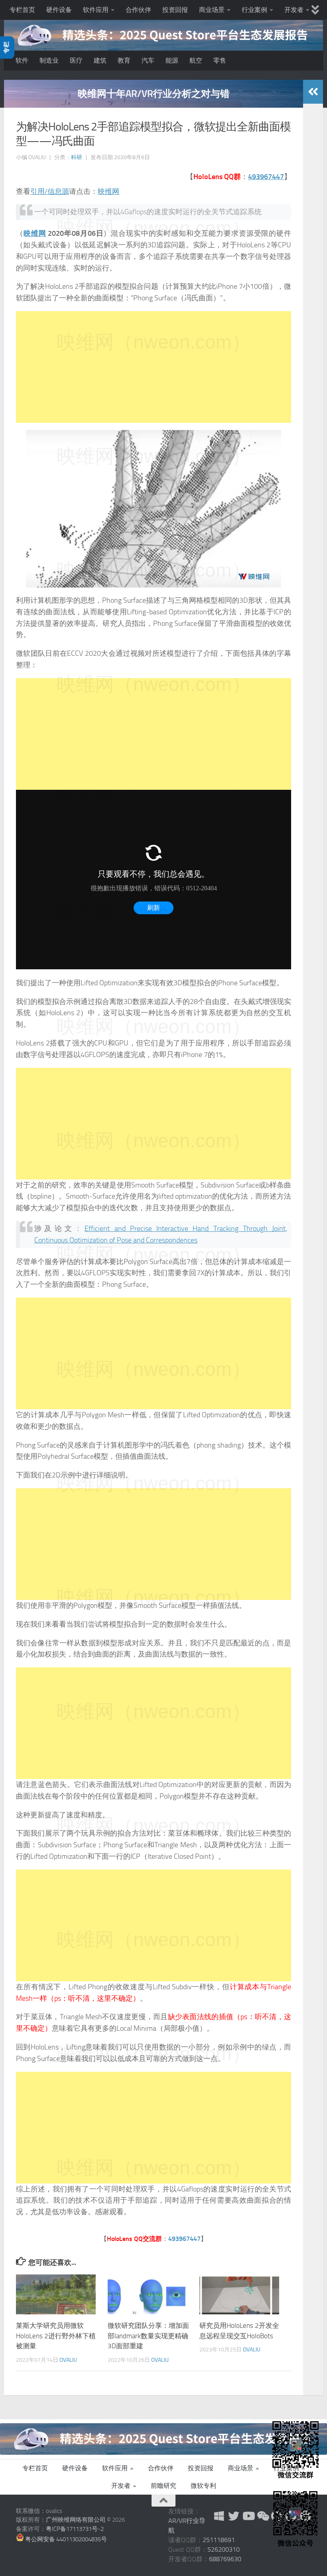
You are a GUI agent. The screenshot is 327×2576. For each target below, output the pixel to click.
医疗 (76, 60)
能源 (172, 60)
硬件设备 (59, 10)
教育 (124, 60)
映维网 (108, 191)
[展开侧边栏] (313, 92)
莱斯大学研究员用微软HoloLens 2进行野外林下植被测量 (56, 2336)
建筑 (100, 60)
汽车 (148, 60)
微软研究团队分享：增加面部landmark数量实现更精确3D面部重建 (148, 2336)
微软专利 (203, 2486)
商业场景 (212, 10)
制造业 (49, 60)
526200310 (224, 2549)
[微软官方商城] (219, 2516)
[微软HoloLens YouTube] (248, 2516)
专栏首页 (22, 10)
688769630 (225, 2559)
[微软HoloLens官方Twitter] (234, 2516)
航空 (196, 60)
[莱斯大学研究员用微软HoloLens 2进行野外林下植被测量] (56, 2294)
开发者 (294, 10)
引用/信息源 (50, 191)
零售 (220, 60)
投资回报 (175, 10)
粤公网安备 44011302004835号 (65, 2539)
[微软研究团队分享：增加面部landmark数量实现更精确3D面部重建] (148, 2294)
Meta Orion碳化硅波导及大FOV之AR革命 (154, 94)
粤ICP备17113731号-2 (75, 2529)
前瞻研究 (163, 2486)
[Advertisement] (154, 367)
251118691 (219, 2540)
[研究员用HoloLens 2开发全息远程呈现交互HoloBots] (239, 2294)
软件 (22, 60)
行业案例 (254, 10)
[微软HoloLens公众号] (262, 2516)
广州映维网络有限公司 (76, 2520)
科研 (77, 157)
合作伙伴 (138, 10)
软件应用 (96, 10)
